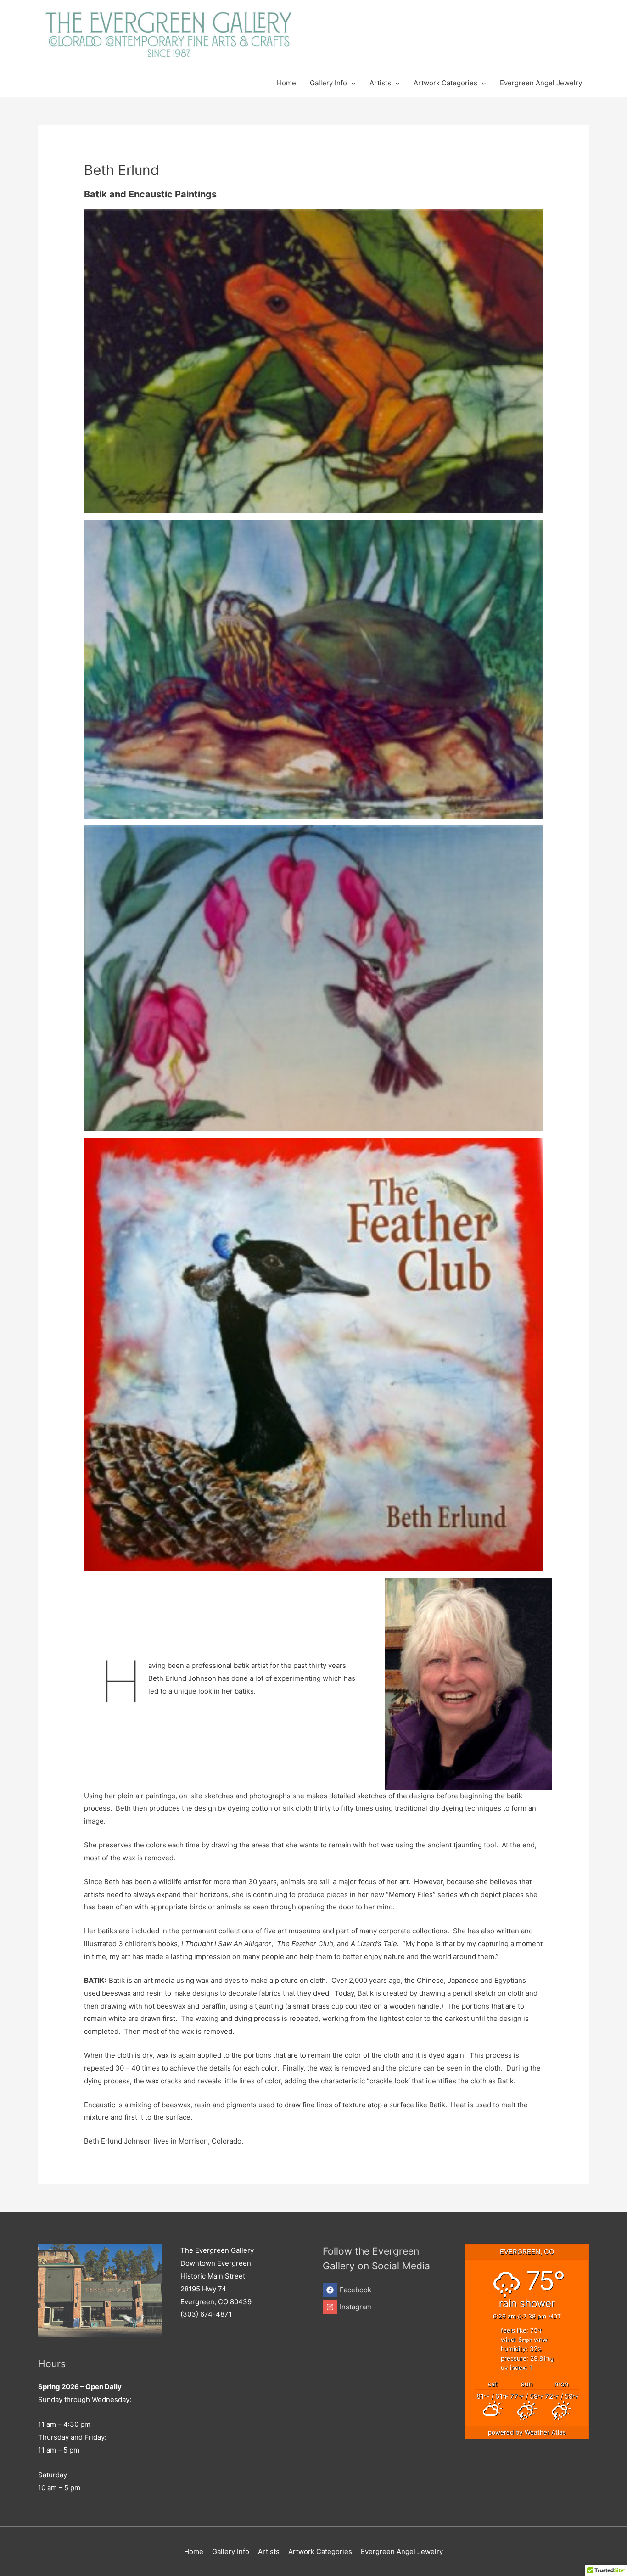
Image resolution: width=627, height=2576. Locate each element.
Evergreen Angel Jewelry (402, 2551)
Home (194, 2551)
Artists (269, 2551)
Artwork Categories (320, 2551)
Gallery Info (231, 2551)
